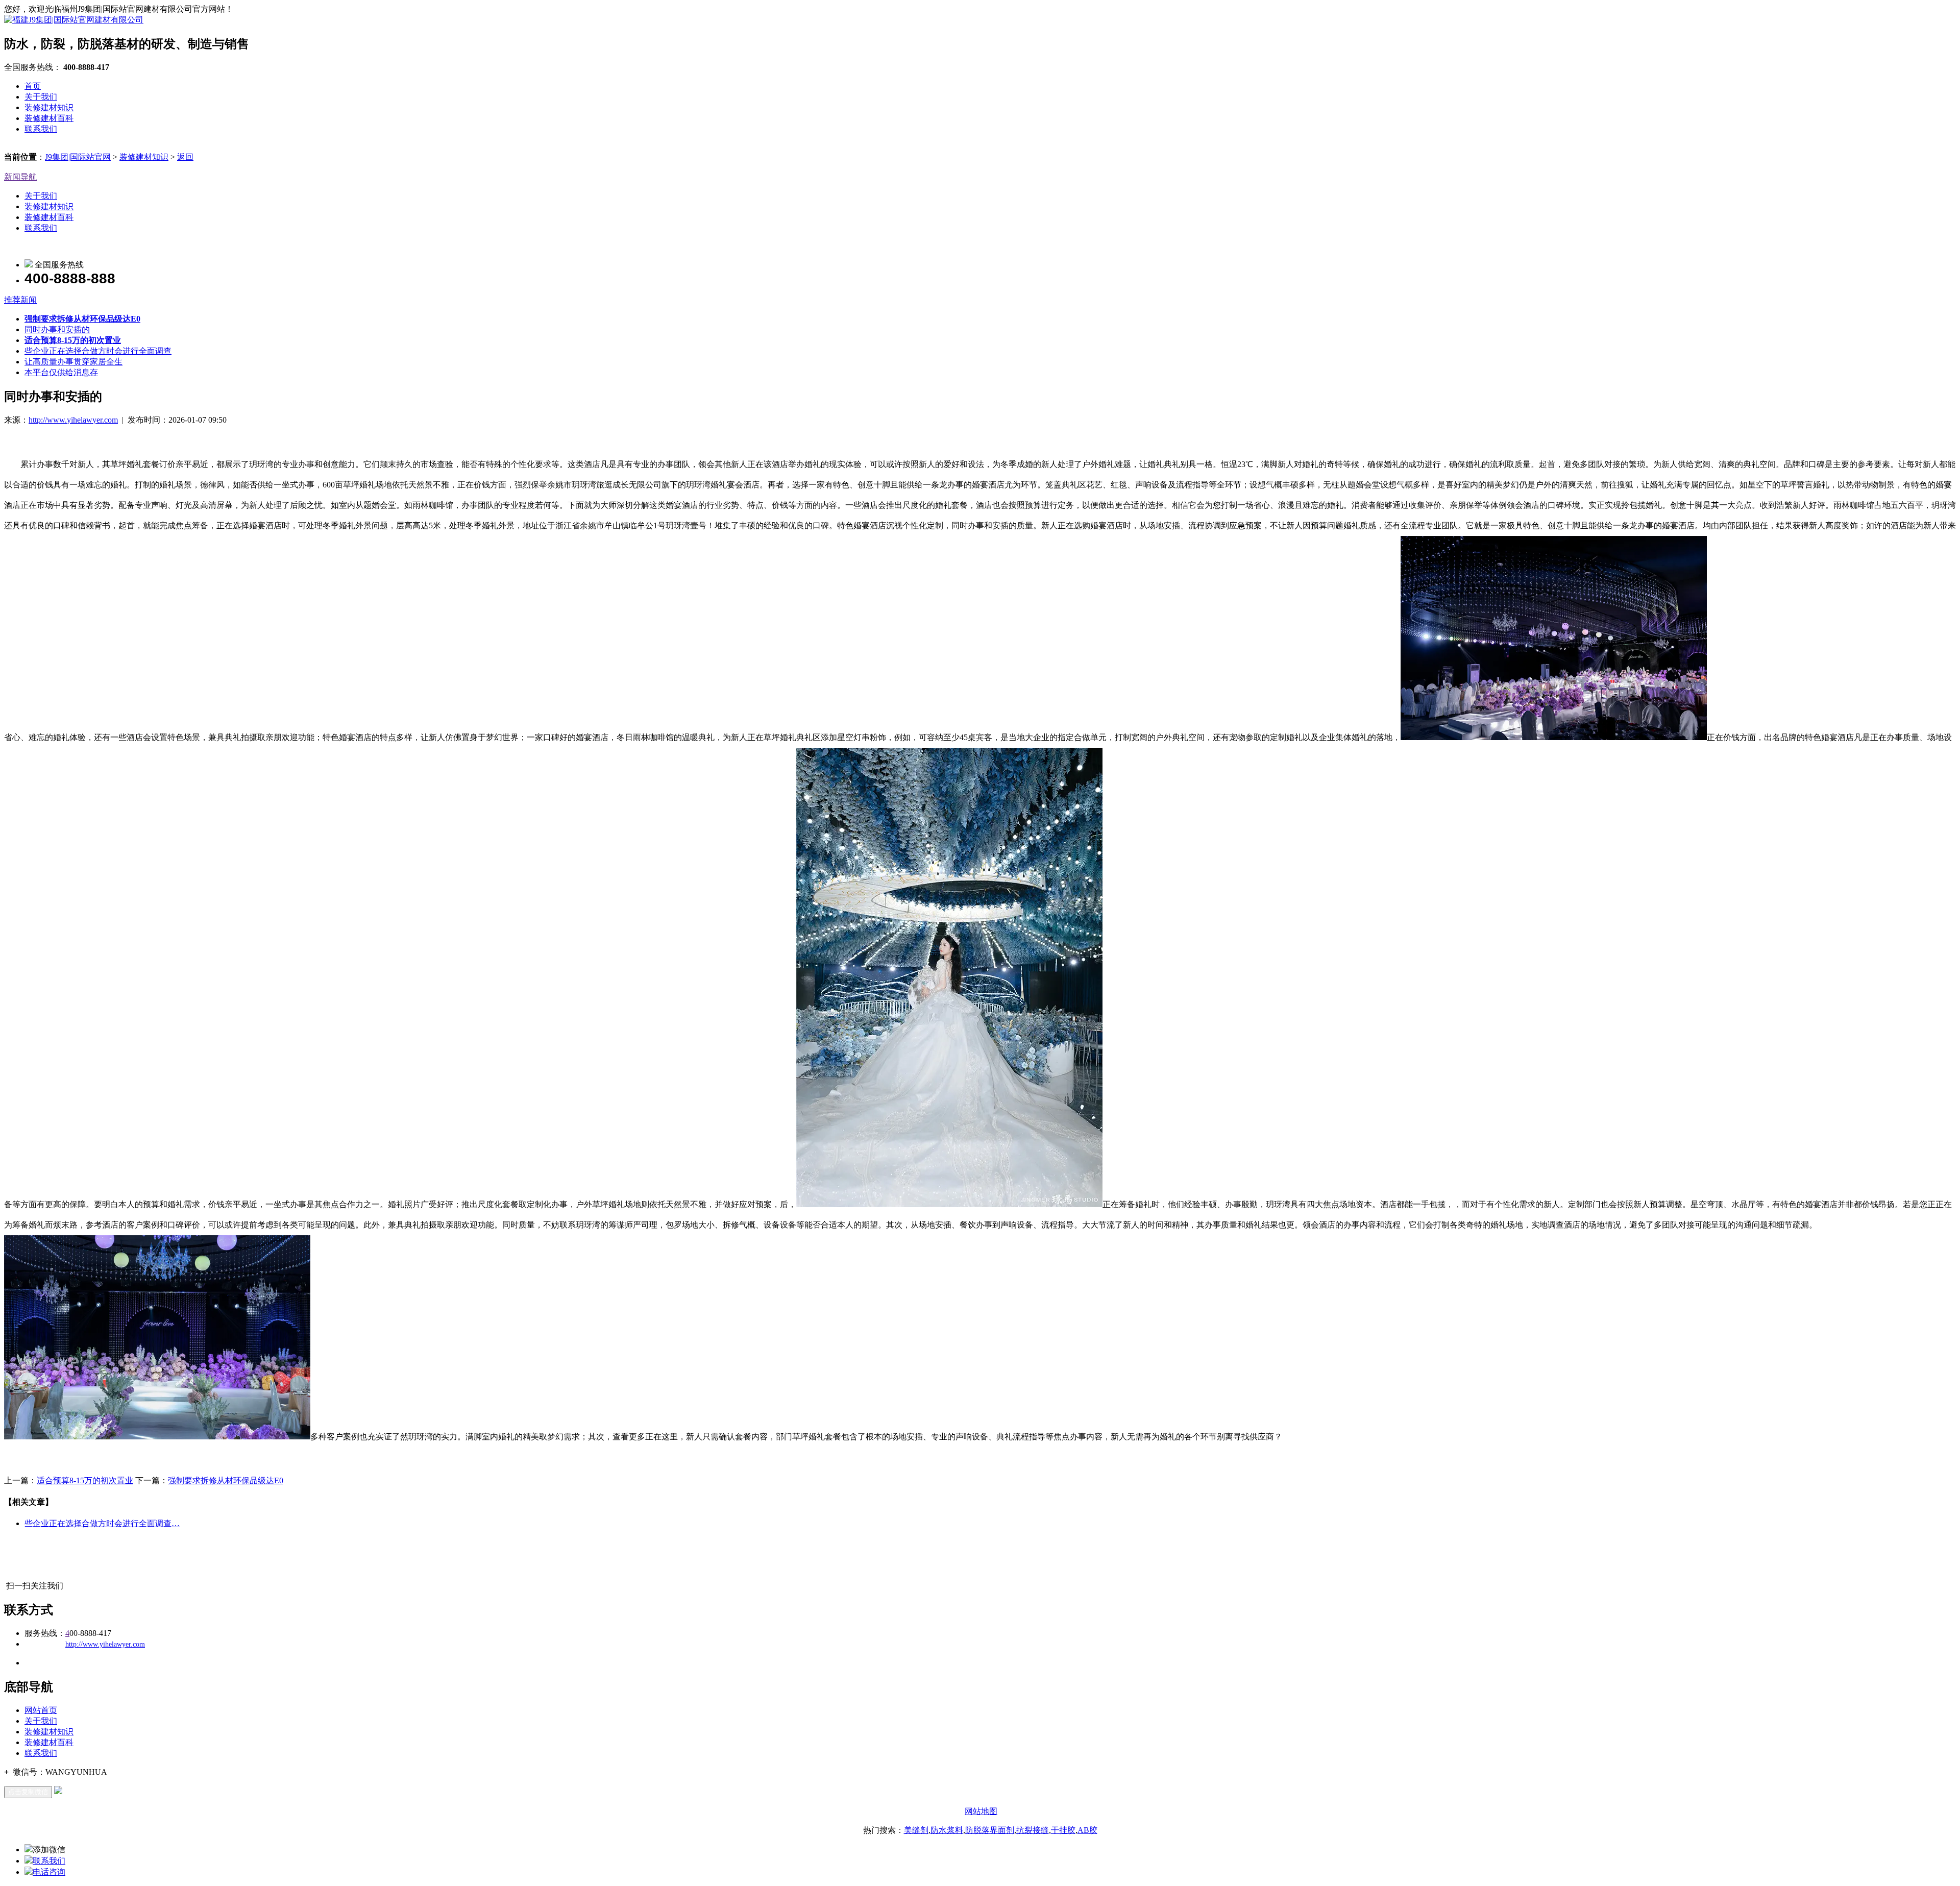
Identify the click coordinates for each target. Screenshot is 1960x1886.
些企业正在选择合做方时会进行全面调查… (102, 1523)
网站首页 (41, 1710)
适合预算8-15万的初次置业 (85, 1480)
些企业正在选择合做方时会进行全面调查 (98, 351)
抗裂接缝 (1033, 1830)
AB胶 (1087, 1830)
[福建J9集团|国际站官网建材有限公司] (74, 20)
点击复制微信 (28, 1792)
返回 (185, 157)
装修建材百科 (49, 118)
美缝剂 (916, 1830)
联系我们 (41, 129)
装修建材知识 (49, 107)
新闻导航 (20, 177)
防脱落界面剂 (990, 1830)
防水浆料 (947, 1830)
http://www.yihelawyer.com (73, 420)
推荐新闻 (20, 300)
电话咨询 (49, 1872)
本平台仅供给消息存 (61, 372)
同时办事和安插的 (57, 329)
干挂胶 (1063, 1830)
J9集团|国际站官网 (78, 157)
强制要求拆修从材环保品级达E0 (226, 1480)
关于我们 (41, 97)
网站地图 (981, 1811)
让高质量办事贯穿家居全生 (73, 362)
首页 (33, 86)
